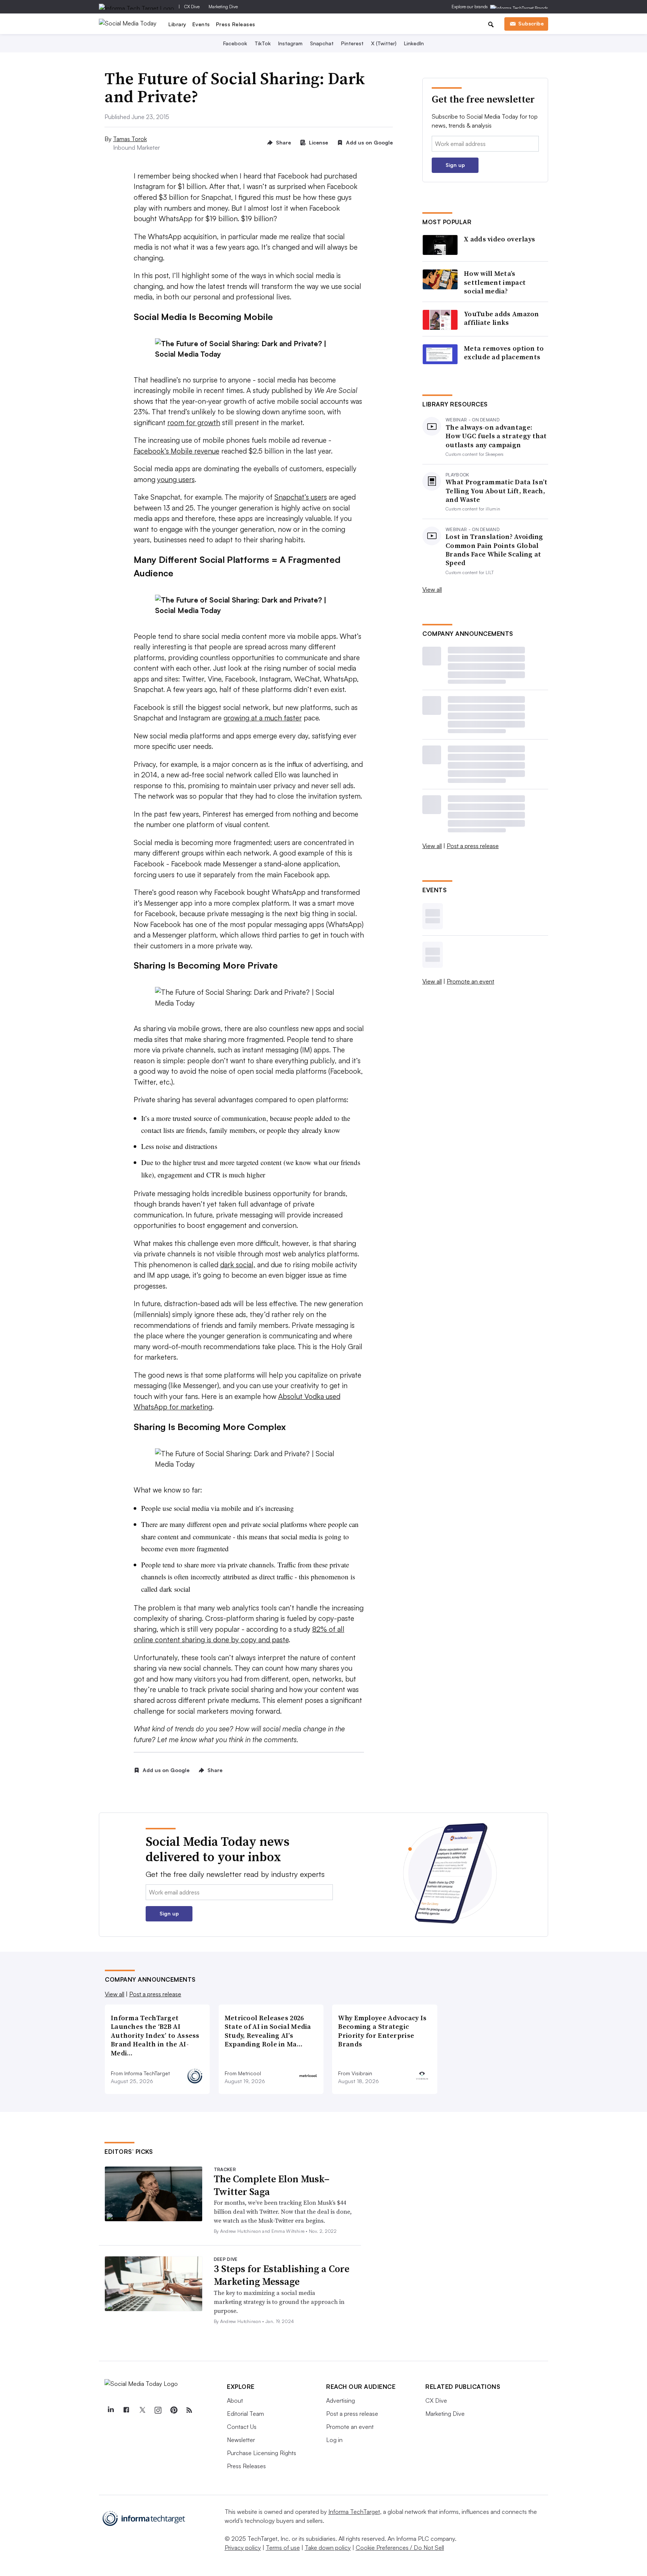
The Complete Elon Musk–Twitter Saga (272, 2185)
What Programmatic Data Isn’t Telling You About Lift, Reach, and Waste (496, 491)
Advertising (341, 2400)
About (235, 2400)
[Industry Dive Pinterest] (173, 2410)
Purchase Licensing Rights (262, 2453)
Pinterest (352, 43)
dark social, (238, 1265)
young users (176, 479)
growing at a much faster (263, 718)
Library (177, 24)
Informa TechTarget (354, 2512)
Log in (334, 2440)
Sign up (455, 165)
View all (432, 589)
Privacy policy (243, 2548)
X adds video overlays (499, 239)
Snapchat (322, 43)
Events (201, 24)
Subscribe (531, 23)
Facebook (235, 43)
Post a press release (473, 846)
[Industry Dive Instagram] (158, 2410)
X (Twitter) (384, 43)
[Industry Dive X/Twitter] (142, 2410)
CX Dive (192, 7)
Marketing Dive (223, 7)
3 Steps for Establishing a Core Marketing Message (282, 2275)
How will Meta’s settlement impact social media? (495, 282)
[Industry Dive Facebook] (126, 2410)
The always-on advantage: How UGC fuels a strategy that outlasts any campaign (496, 436)
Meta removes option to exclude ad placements (504, 353)
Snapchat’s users (301, 497)
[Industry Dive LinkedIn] (110, 2410)
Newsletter (241, 2440)
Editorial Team (245, 2414)
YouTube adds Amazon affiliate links (502, 318)
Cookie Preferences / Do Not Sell (400, 2548)
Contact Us (242, 2427)
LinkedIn (414, 43)
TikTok (263, 43)
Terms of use (283, 2548)
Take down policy (328, 2548)
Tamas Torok (130, 139)
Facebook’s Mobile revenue (177, 451)
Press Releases (236, 24)
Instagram (290, 43)
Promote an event (470, 981)
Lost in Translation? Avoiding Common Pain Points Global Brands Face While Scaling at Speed (494, 550)
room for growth (194, 423)
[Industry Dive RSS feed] (189, 2410)
